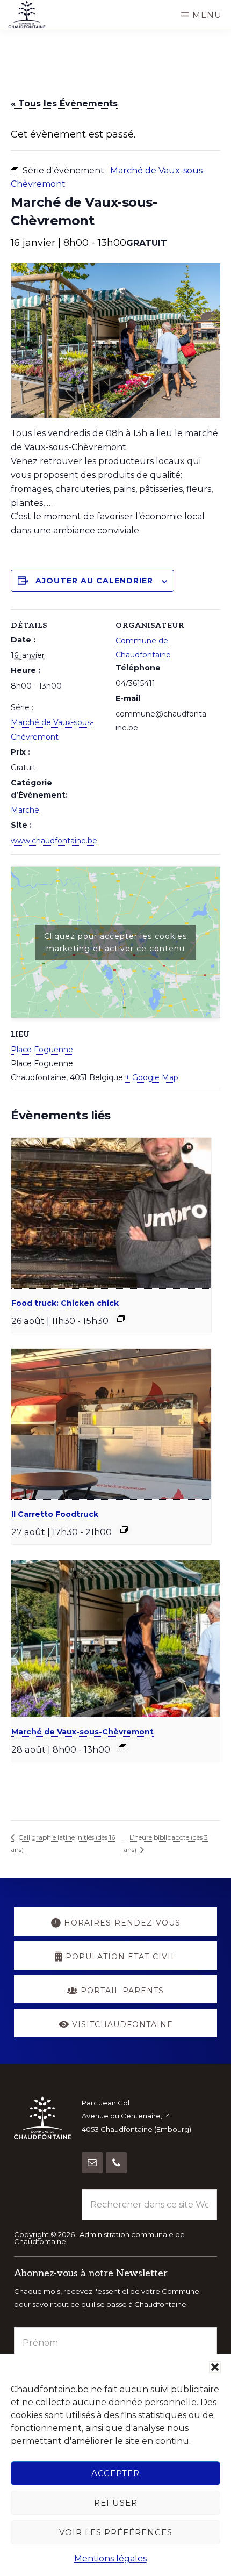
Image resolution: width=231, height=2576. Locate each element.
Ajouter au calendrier (94, 581)
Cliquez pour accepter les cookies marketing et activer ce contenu (115, 942)
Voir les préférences (116, 2532)
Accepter (115, 2473)
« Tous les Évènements (64, 103)
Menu (207, 15)
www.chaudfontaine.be (54, 841)
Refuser (116, 2503)
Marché (25, 810)
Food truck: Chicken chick (65, 1303)
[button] (215, 2367)
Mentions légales (110, 2559)
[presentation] (111, 1213)
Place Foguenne (42, 1050)
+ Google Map (152, 1077)
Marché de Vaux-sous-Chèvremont (82, 1732)
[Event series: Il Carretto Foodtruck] (124, 1530)
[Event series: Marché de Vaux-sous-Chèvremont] (122, 1747)
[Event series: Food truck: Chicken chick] (121, 1319)
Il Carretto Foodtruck (55, 1514)
